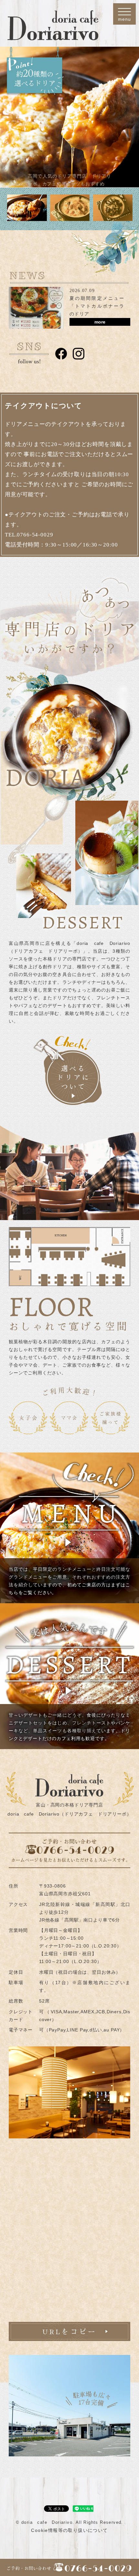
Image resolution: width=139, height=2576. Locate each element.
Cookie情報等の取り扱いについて (69, 2530)
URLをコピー (69, 2331)
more (100, 322)
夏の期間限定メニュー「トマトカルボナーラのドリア (97, 306)
